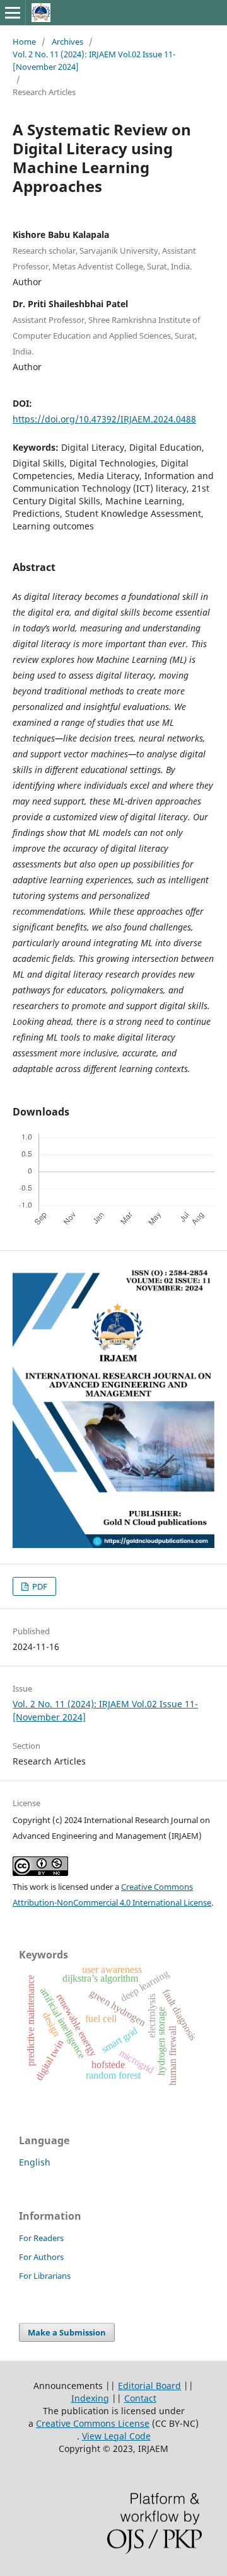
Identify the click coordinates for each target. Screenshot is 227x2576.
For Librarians (45, 2276)
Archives (67, 42)
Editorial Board (149, 2386)
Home (24, 42)
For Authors (41, 2257)
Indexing (90, 2398)
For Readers (41, 2238)
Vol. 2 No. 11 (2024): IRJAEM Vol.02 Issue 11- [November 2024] (94, 60)
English (35, 2162)
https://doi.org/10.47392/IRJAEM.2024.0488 (104, 419)
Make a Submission (67, 2332)
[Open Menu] (13, 13)
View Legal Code (116, 2436)
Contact (140, 2398)
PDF (39, 1586)
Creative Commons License (93, 2423)
